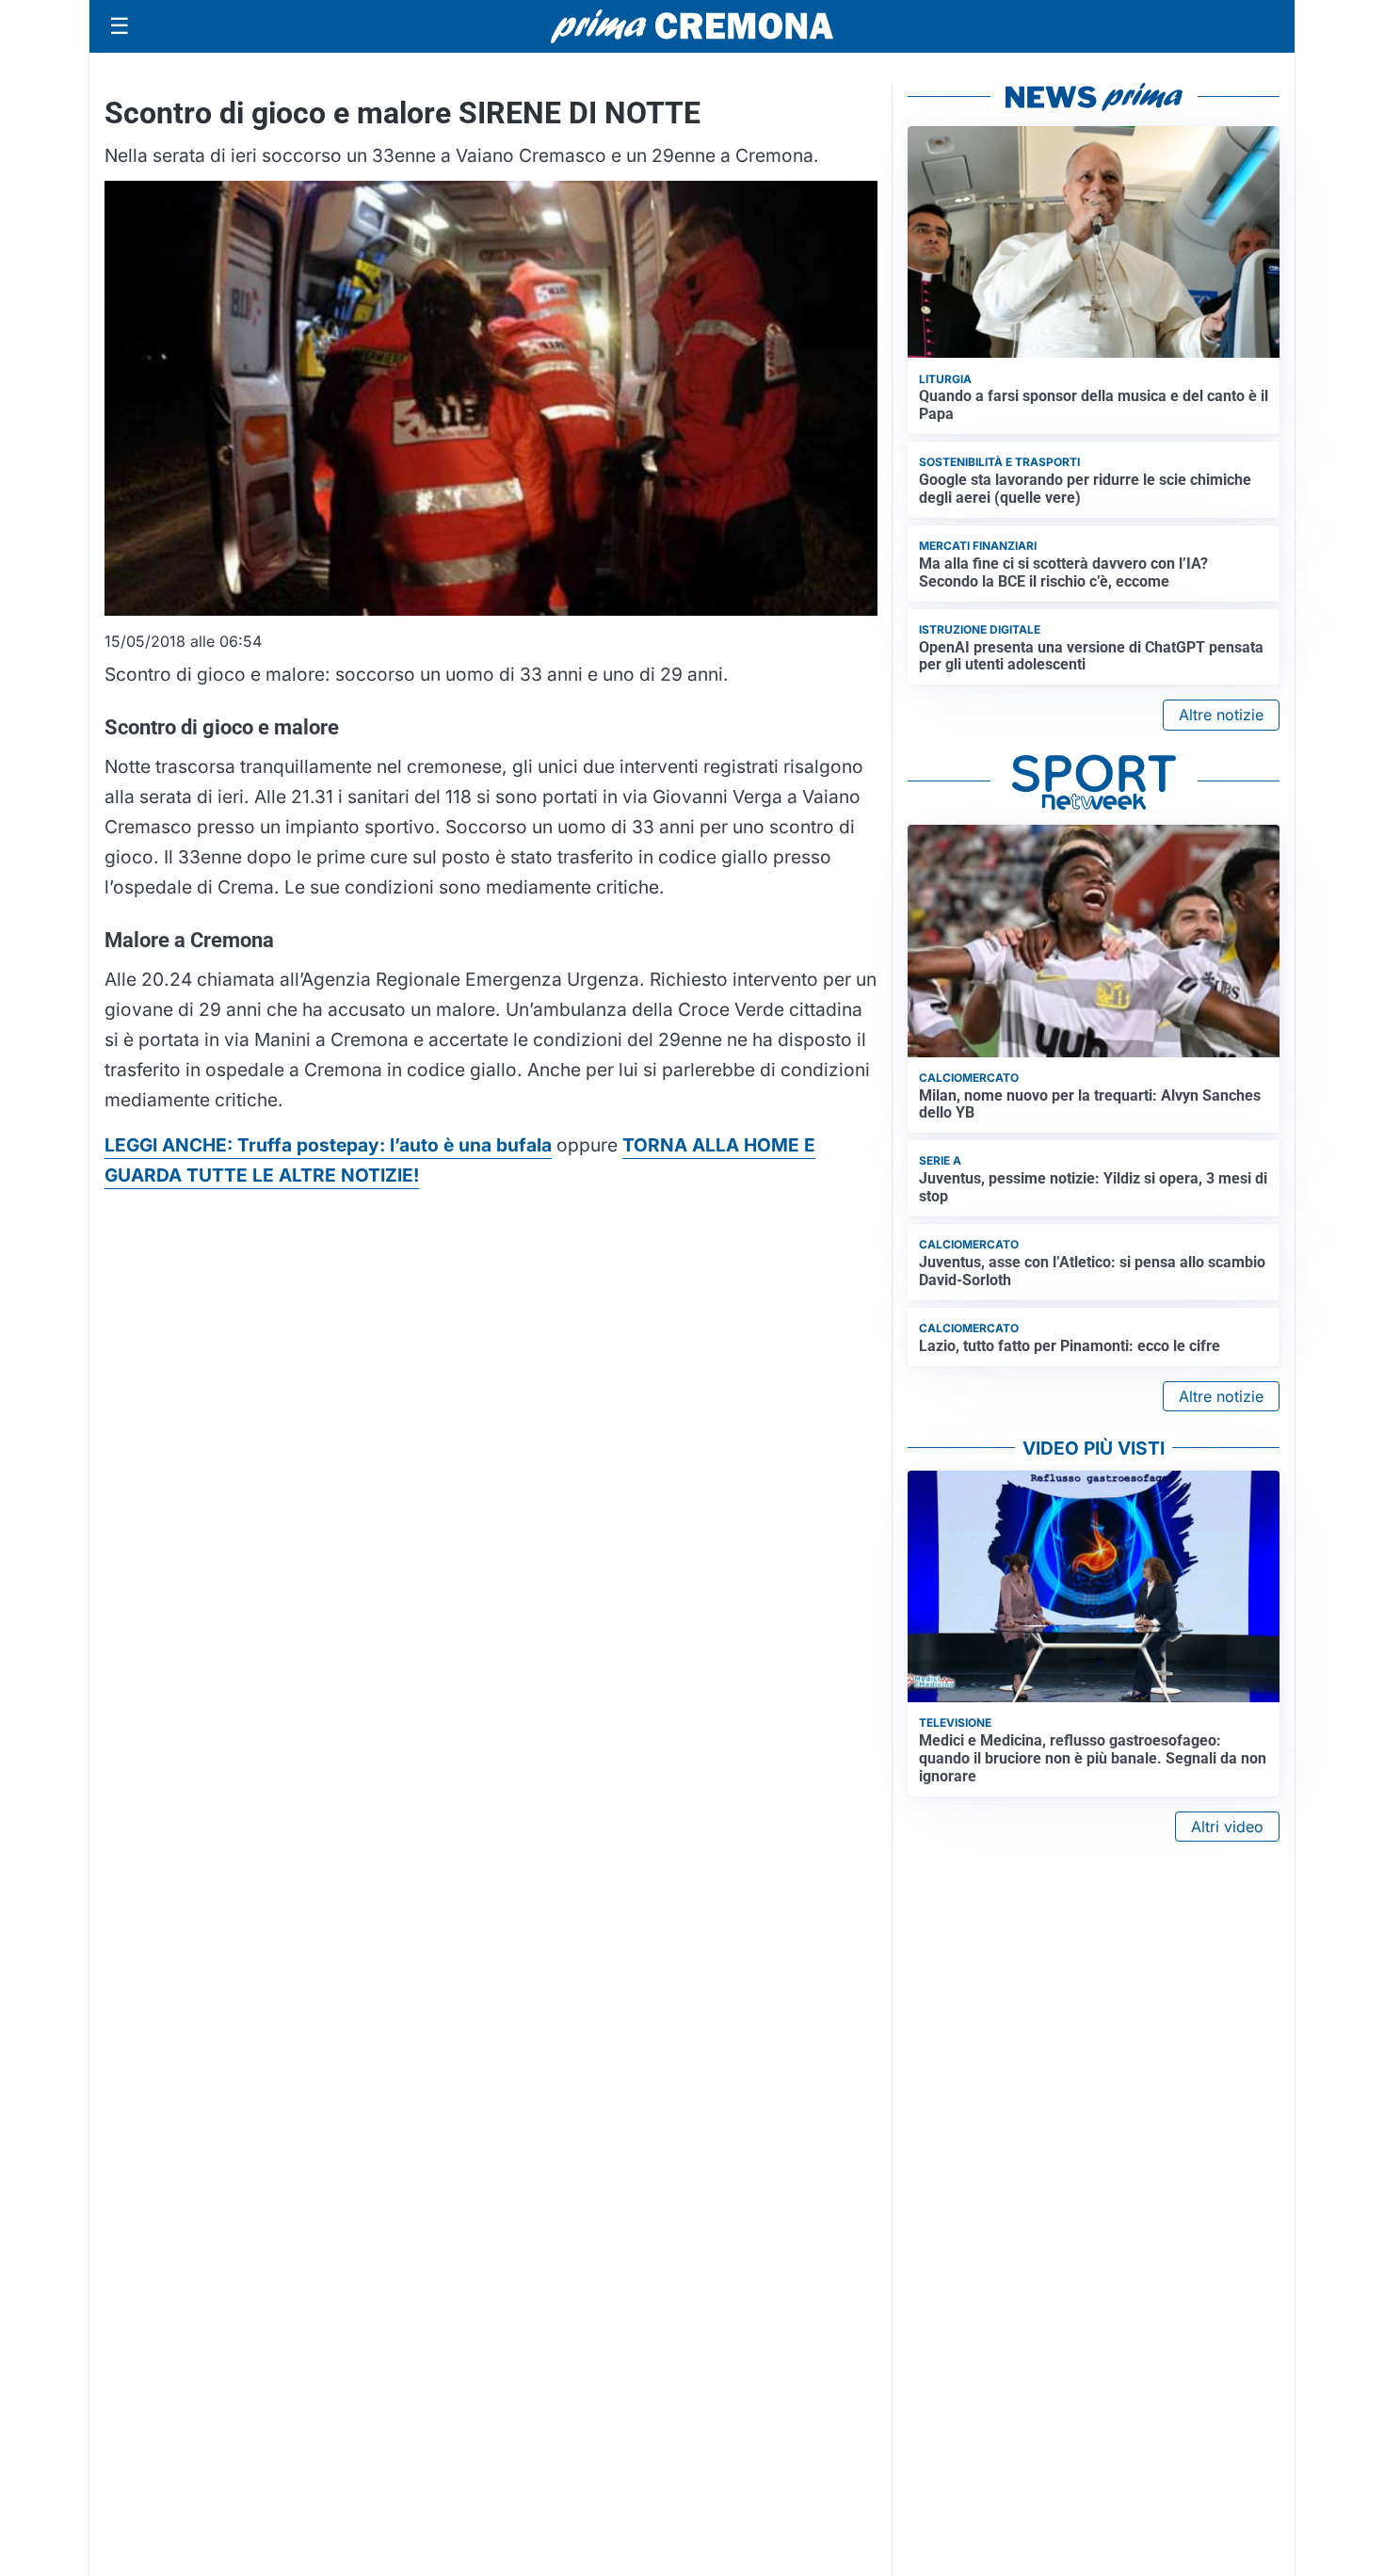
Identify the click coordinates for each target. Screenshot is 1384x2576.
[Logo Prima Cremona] (692, 26)
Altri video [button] (1227, 1827)
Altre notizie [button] (1221, 715)
